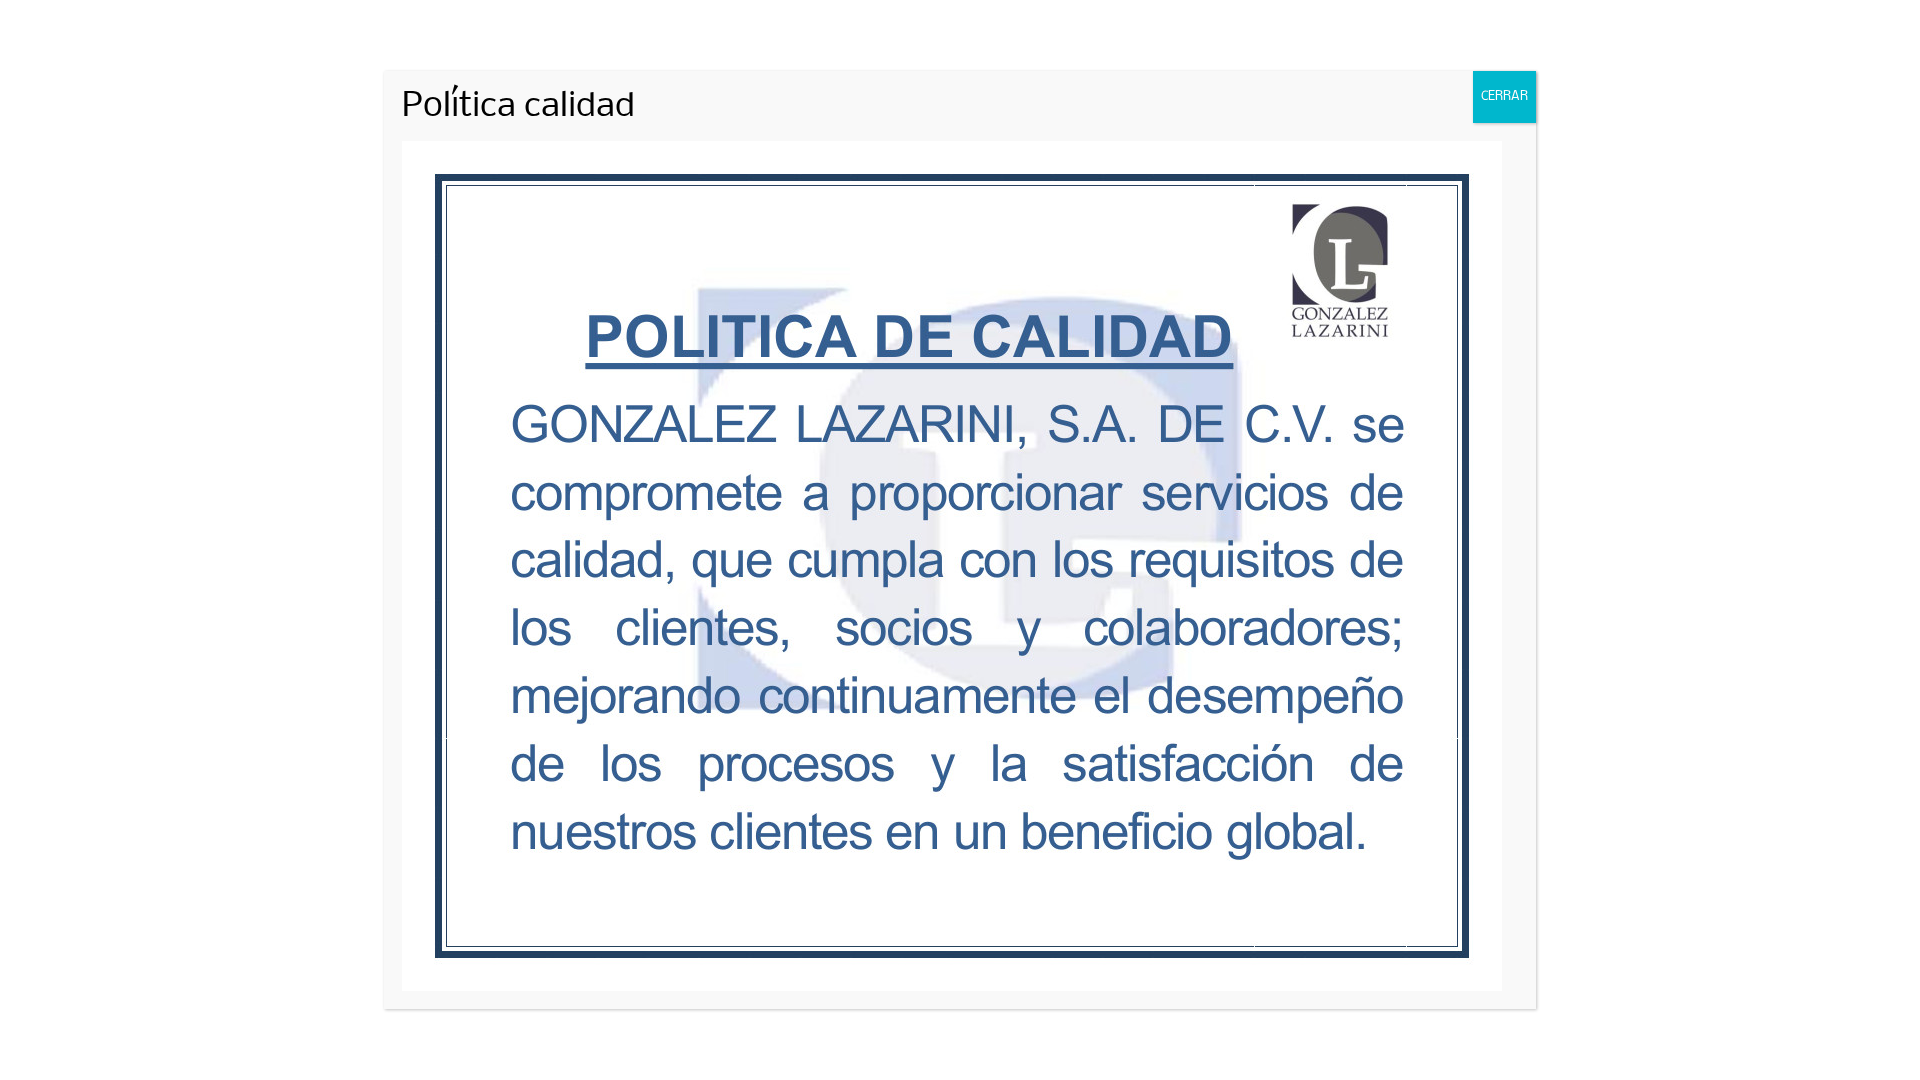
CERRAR (1504, 96)
